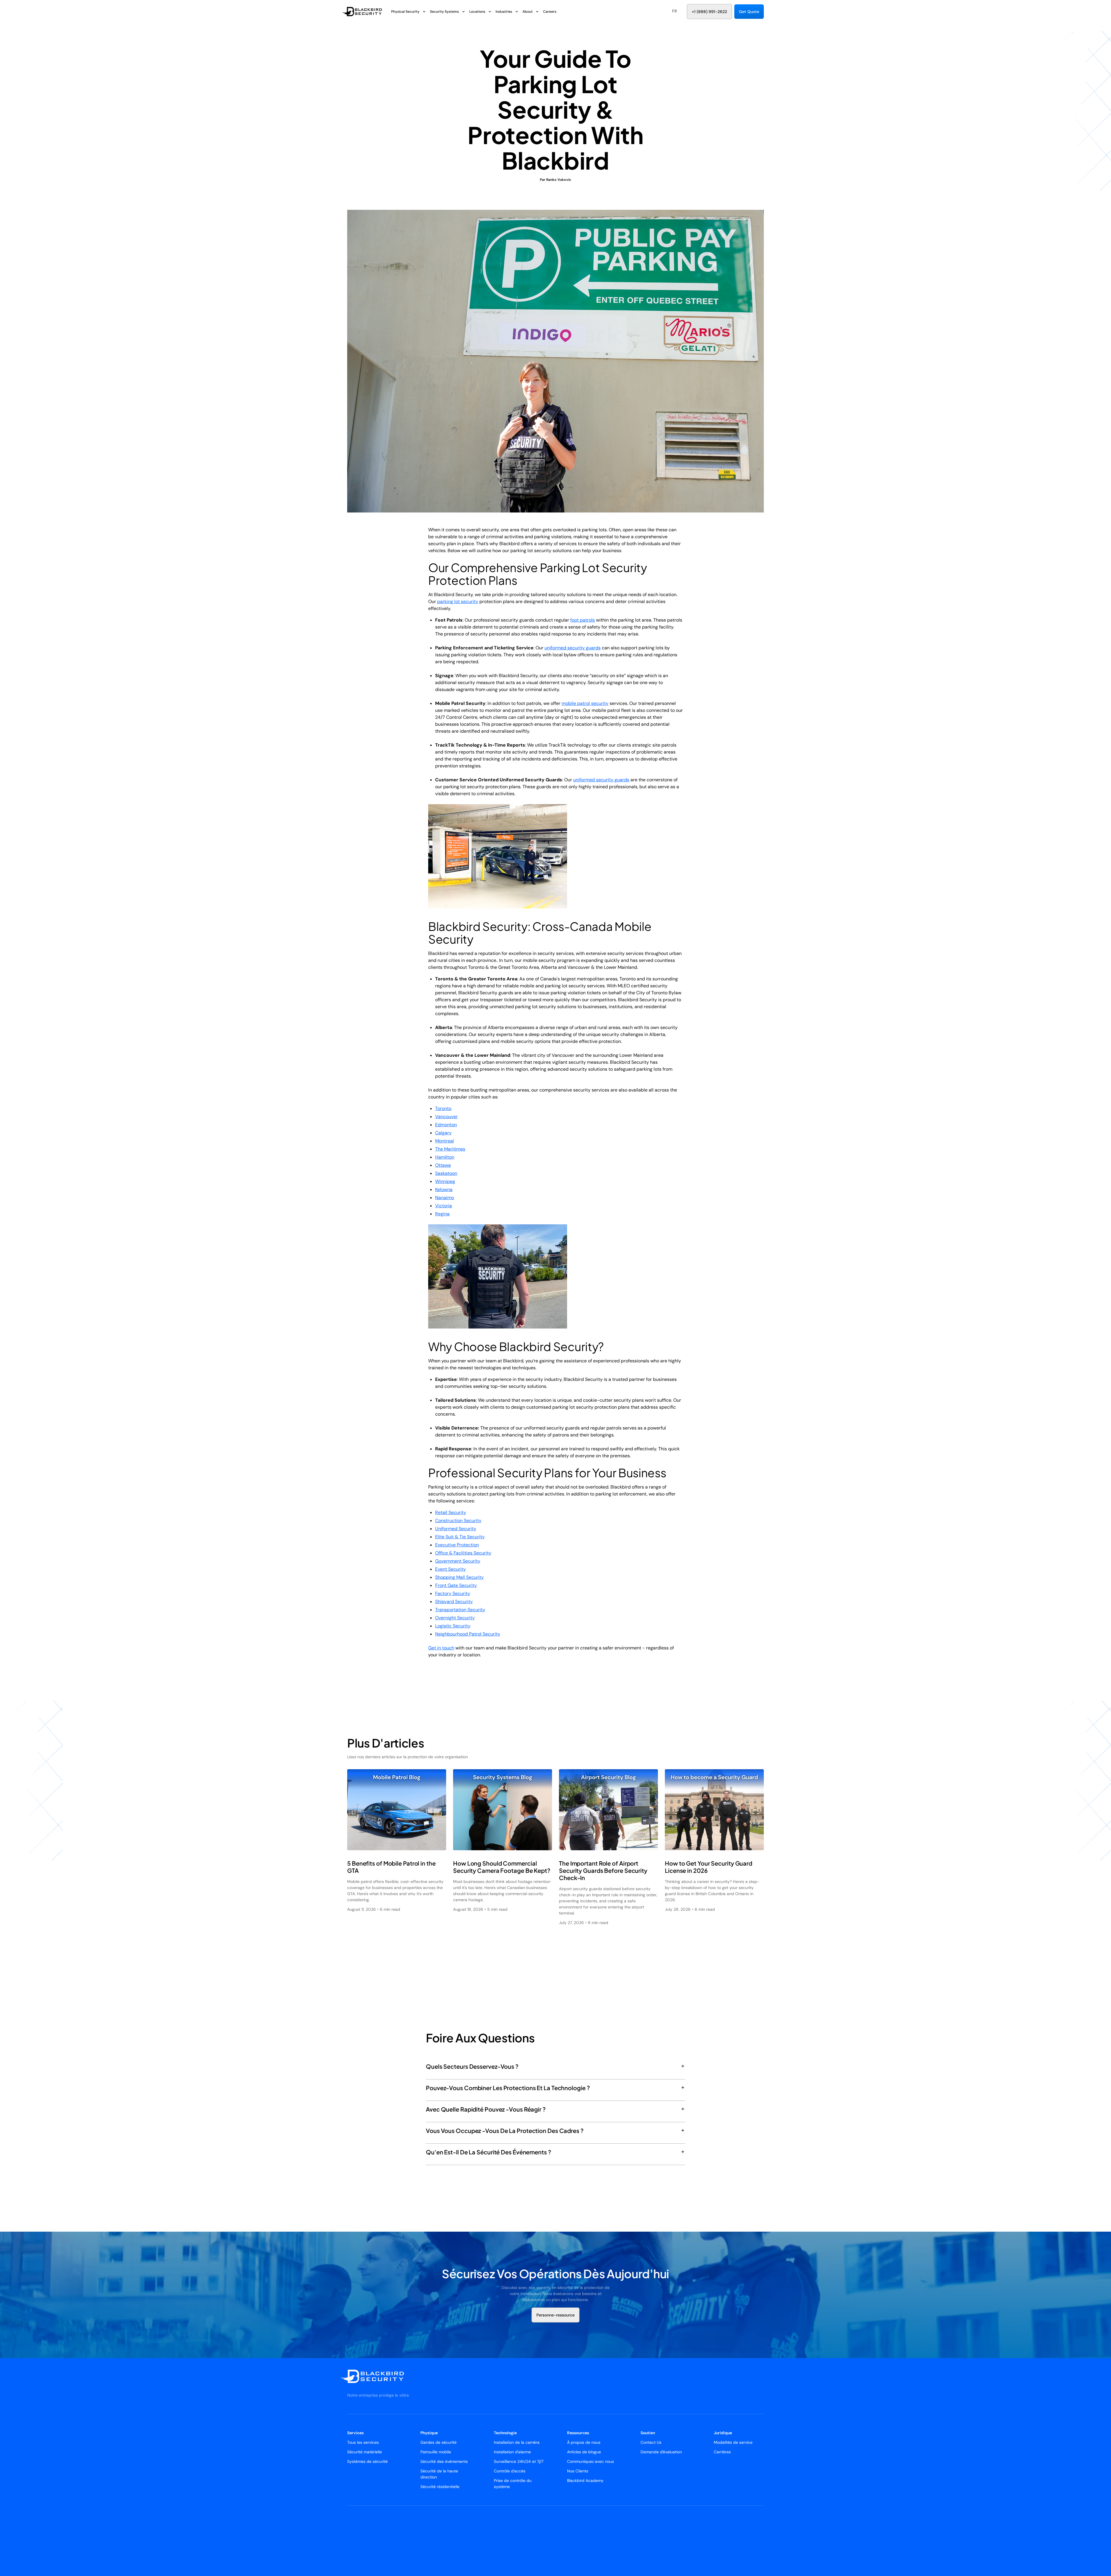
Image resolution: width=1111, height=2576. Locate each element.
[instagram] (755, 2524)
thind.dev (432, 2524)
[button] (675, 11)
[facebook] (761, 2524)
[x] (741, 2524)
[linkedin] (748, 2524)
